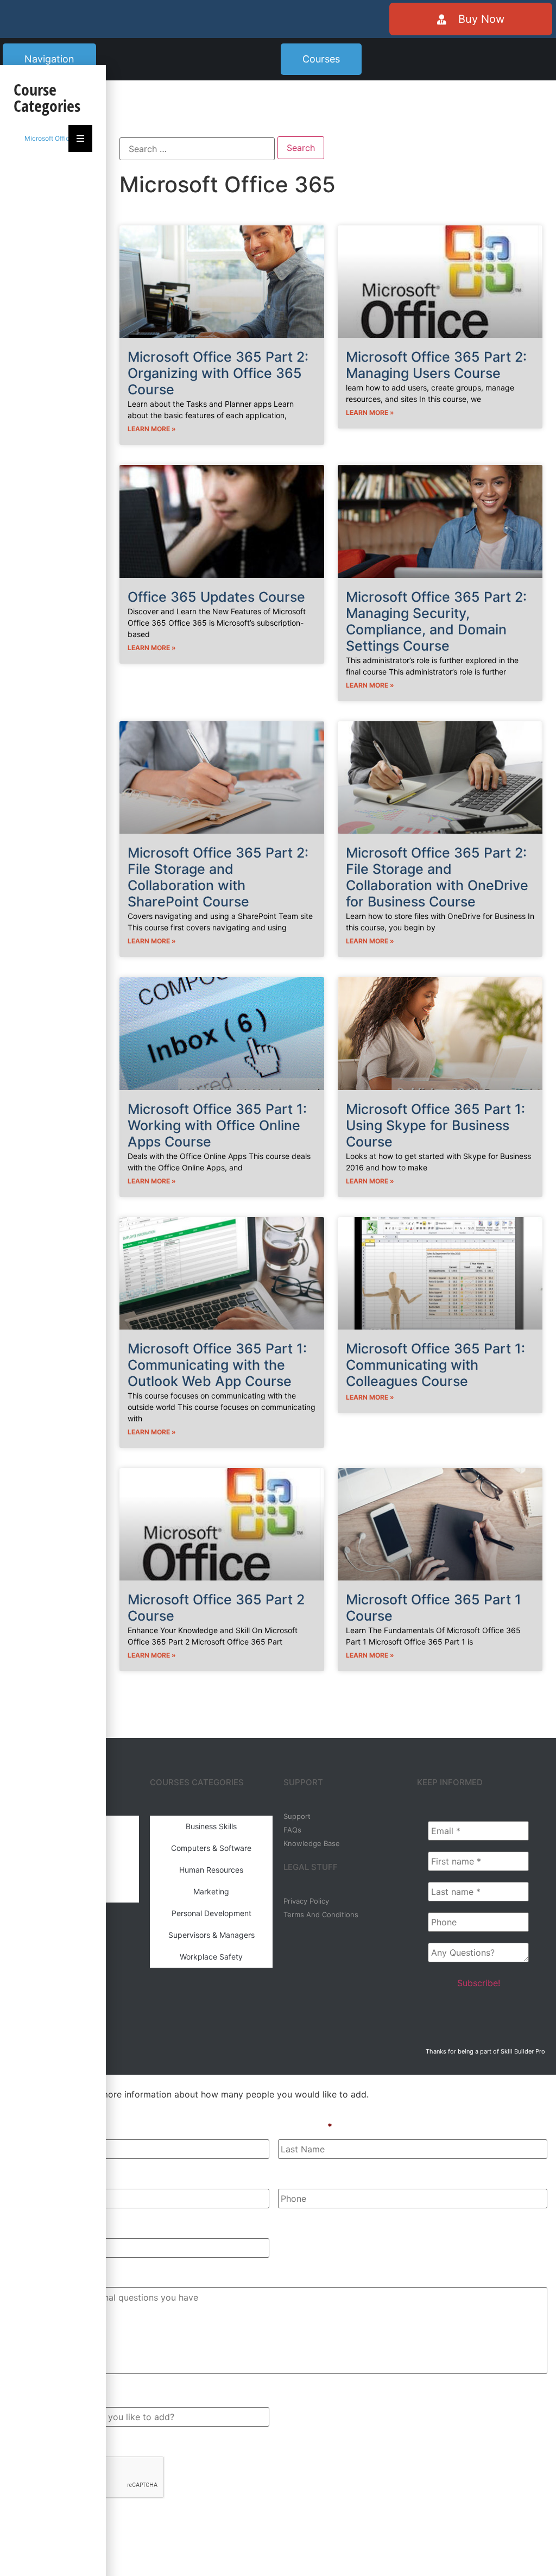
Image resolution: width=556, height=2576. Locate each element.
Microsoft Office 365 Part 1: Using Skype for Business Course (435, 1125)
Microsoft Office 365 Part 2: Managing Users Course (436, 365)
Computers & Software (211, 1848)
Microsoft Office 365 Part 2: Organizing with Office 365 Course (218, 373)
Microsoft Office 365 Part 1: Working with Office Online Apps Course (217, 1125)
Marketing (211, 1891)
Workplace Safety (211, 1957)
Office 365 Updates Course (216, 597)
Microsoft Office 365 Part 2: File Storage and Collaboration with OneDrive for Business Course (437, 877)
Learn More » (152, 429)
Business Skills (211, 1826)
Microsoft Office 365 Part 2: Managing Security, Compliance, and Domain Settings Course (436, 621)
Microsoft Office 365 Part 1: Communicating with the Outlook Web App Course (217, 1365)
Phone (292, 2176)
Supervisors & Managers (211, 1935)
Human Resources (211, 1870)
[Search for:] (197, 149)
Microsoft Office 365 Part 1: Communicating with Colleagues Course (435, 1365)
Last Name (305, 2126)
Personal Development (211, 1913)
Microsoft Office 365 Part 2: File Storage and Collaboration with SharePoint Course (218, 877)
